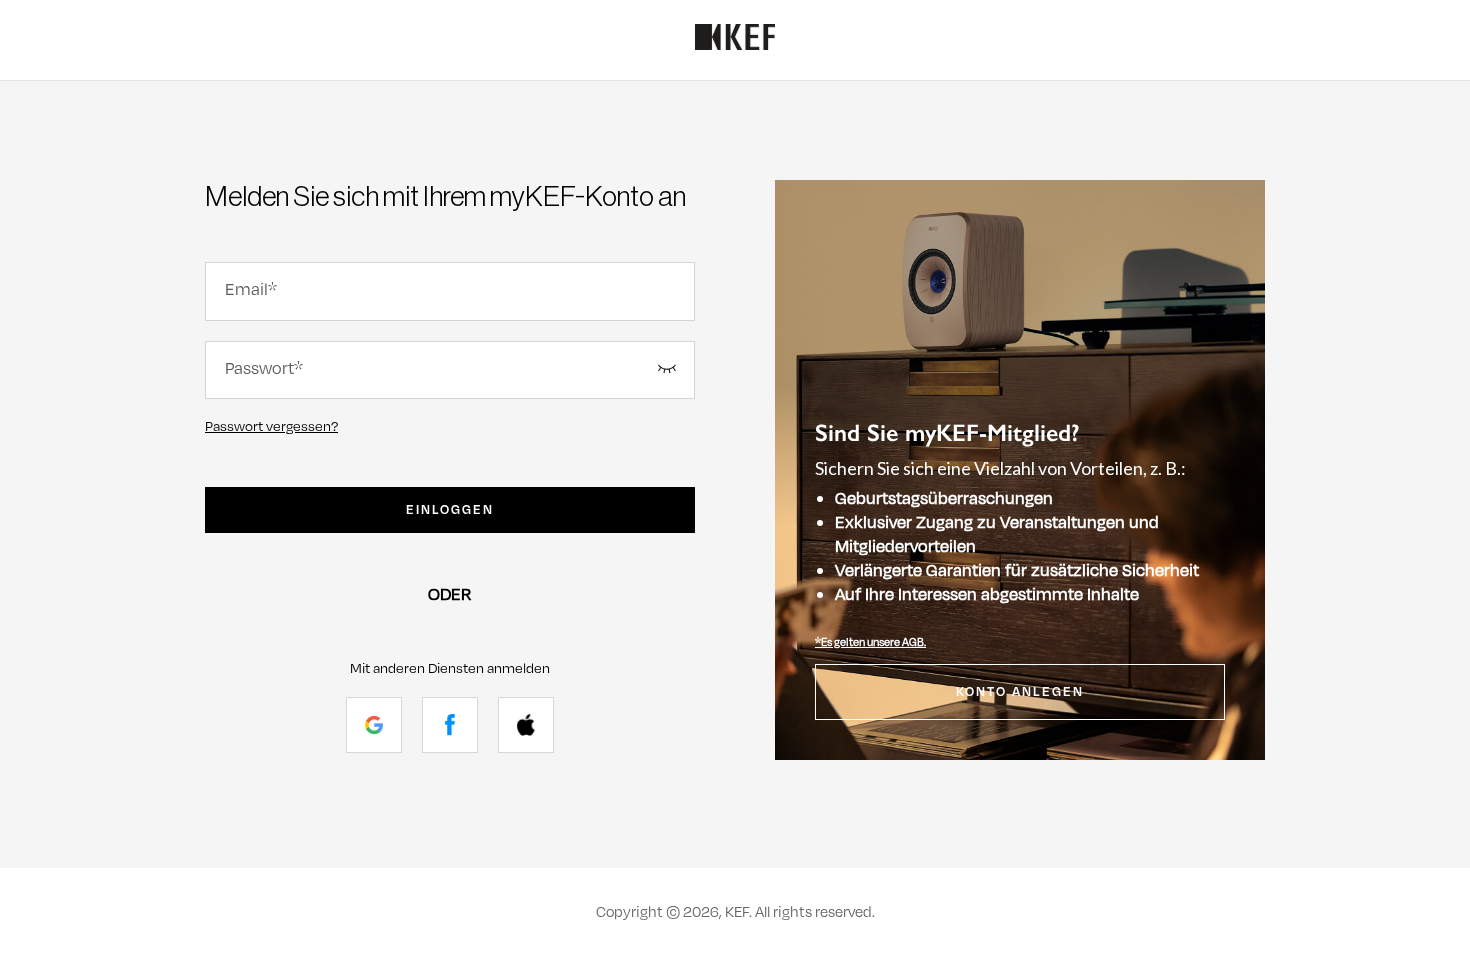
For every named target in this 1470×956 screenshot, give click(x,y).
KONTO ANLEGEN (1020, 692)
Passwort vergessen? (271, 426)
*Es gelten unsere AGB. (870, 642)
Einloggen (450, 510)
